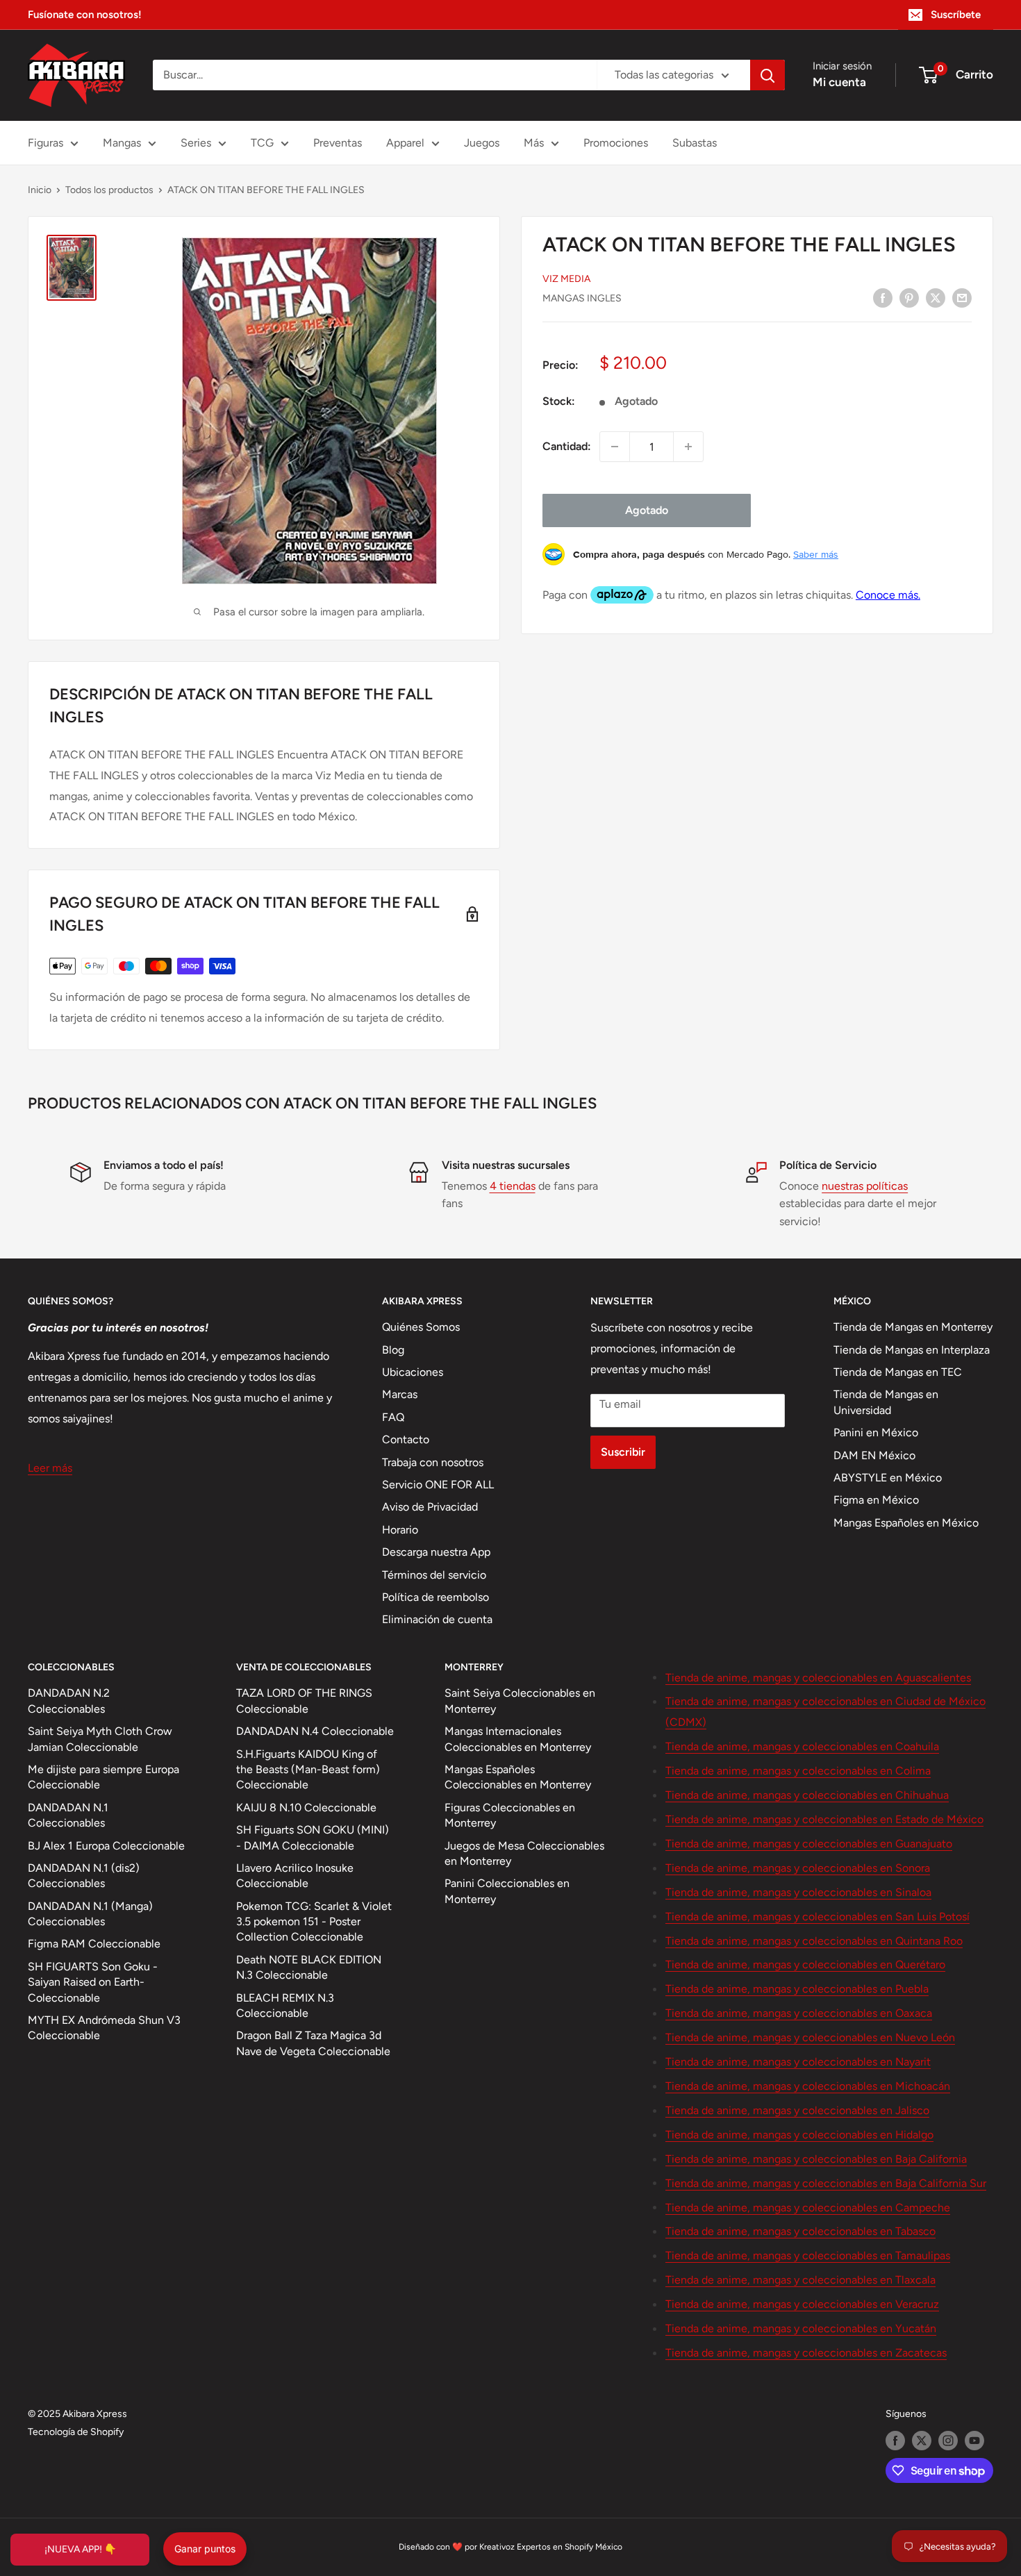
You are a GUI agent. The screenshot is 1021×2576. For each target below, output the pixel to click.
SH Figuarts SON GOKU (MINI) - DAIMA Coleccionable (313, 1837)
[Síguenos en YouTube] (974, 2441)
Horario (400, 1530)
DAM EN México (874, 1455)
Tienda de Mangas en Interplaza (912, 1350)
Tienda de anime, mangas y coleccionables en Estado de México (824, 1819)
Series (196, 143)
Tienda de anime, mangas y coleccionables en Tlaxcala (800, 2280)
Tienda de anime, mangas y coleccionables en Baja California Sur (826, 2183)
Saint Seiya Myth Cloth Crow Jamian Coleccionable (100, 1739)
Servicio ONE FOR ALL (438, 1485)
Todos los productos (109, 190)
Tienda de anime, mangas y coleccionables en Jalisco (797, 2110)
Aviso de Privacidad (430, 1507)
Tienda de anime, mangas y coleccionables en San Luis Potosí (817, 1917)
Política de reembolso (435, 1597)
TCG (262, 143)
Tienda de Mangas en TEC (898, 1372)
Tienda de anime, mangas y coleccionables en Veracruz (802, 2304)
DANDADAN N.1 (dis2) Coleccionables (84, 1876)
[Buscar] (767, 75)
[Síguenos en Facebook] (895, 2441)
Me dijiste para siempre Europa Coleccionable (103, 1777)
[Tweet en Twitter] (936, 297)
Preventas (338, 143)
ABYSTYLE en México (888, 1478)
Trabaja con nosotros (433, 1462)
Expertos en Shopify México (570, 2547)
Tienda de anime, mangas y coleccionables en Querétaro (805, 1964)
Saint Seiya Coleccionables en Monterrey (520, 1701)
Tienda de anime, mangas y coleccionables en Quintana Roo (814, 1941)
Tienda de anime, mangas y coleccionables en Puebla (797, 1989)
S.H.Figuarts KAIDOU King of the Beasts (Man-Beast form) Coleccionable (308, 1770)
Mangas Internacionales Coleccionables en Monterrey (518, 1739)
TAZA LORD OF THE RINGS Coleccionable (304, 1701)
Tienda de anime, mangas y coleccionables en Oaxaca (799, 2013)
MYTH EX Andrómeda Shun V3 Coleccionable (104, 2028)
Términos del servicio (434, 1575)
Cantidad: (567, 446)
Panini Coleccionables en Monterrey (507, 1891)
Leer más (50, 1468)
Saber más (816, 554)
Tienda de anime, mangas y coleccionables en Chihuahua (807, 1795)
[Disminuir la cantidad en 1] (615, 447)
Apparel (405, 143)
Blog (393, 1350)
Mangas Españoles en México (906, 1523)
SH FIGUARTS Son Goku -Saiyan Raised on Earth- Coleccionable (93, 1982)
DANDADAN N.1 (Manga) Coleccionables (90, 1914)
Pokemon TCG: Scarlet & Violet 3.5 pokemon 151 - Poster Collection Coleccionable (314, 1922)
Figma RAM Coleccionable (94, 1944)
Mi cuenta (839, 82)
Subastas (695, 143)
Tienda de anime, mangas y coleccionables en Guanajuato (809, 1844)
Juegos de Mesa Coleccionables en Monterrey (524, 1853)
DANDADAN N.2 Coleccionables (69, 1701)
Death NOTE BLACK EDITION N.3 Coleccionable (309, 1967)
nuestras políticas (865, 1186)
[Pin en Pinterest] (909, 297)
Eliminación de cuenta (437, 1619)
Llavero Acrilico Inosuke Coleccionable (295, 1876)
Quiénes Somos (421, 1327)
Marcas (400, 1394)
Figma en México (876, 1500)
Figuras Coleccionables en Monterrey (510, 1815)
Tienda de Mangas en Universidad (886, 1402)
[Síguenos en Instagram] (948, 2441)
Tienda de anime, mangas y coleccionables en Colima (798, 1771)
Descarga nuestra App (436, 1552)
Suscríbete (956, 15)
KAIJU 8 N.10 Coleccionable (306, 1808)
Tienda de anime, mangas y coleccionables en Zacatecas (806, 2353)
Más (534, 143)
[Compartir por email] (962, 297)
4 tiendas (513, 1186)
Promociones (616, 143)
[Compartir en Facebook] (883, 297)
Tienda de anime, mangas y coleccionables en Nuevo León (810, 2037)
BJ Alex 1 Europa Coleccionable (106, 1846)
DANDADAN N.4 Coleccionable (315, 1731)
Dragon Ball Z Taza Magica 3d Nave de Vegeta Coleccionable (313, 2043)
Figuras (45, 143)
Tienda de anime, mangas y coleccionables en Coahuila (802, 1746)
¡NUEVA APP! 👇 (80, 2549)
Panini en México (876, 1432)
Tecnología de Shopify (76, 2432)
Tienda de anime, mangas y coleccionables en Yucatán (801, 2328)
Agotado (647, 510)
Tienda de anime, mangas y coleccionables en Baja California (816, 2159)
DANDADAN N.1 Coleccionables (68, 1815)
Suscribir (623, 1452)
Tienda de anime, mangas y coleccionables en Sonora (798, 1868)
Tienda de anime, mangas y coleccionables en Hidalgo (799, 2135)
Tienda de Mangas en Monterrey (913, 1327)
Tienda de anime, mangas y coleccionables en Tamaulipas (808, 2255)
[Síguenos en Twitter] (922, 2441)
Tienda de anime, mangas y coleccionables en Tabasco (800, 2231)
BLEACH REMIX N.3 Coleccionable (285, 2005)
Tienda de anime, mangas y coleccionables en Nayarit (798, 2062)
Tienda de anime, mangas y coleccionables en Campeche (808, 2208)
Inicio (40, 190)
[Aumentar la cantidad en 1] (688, 447)
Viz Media (566, 279)
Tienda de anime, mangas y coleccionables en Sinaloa (798, 1892)
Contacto (406, 1439)
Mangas (122, 143)
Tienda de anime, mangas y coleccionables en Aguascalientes (818, 1678)
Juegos (482, 143)
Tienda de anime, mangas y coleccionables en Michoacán (808, 2086)
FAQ (393, 1417)
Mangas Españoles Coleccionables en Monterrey (518, 1777)
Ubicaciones (413, 1372)
